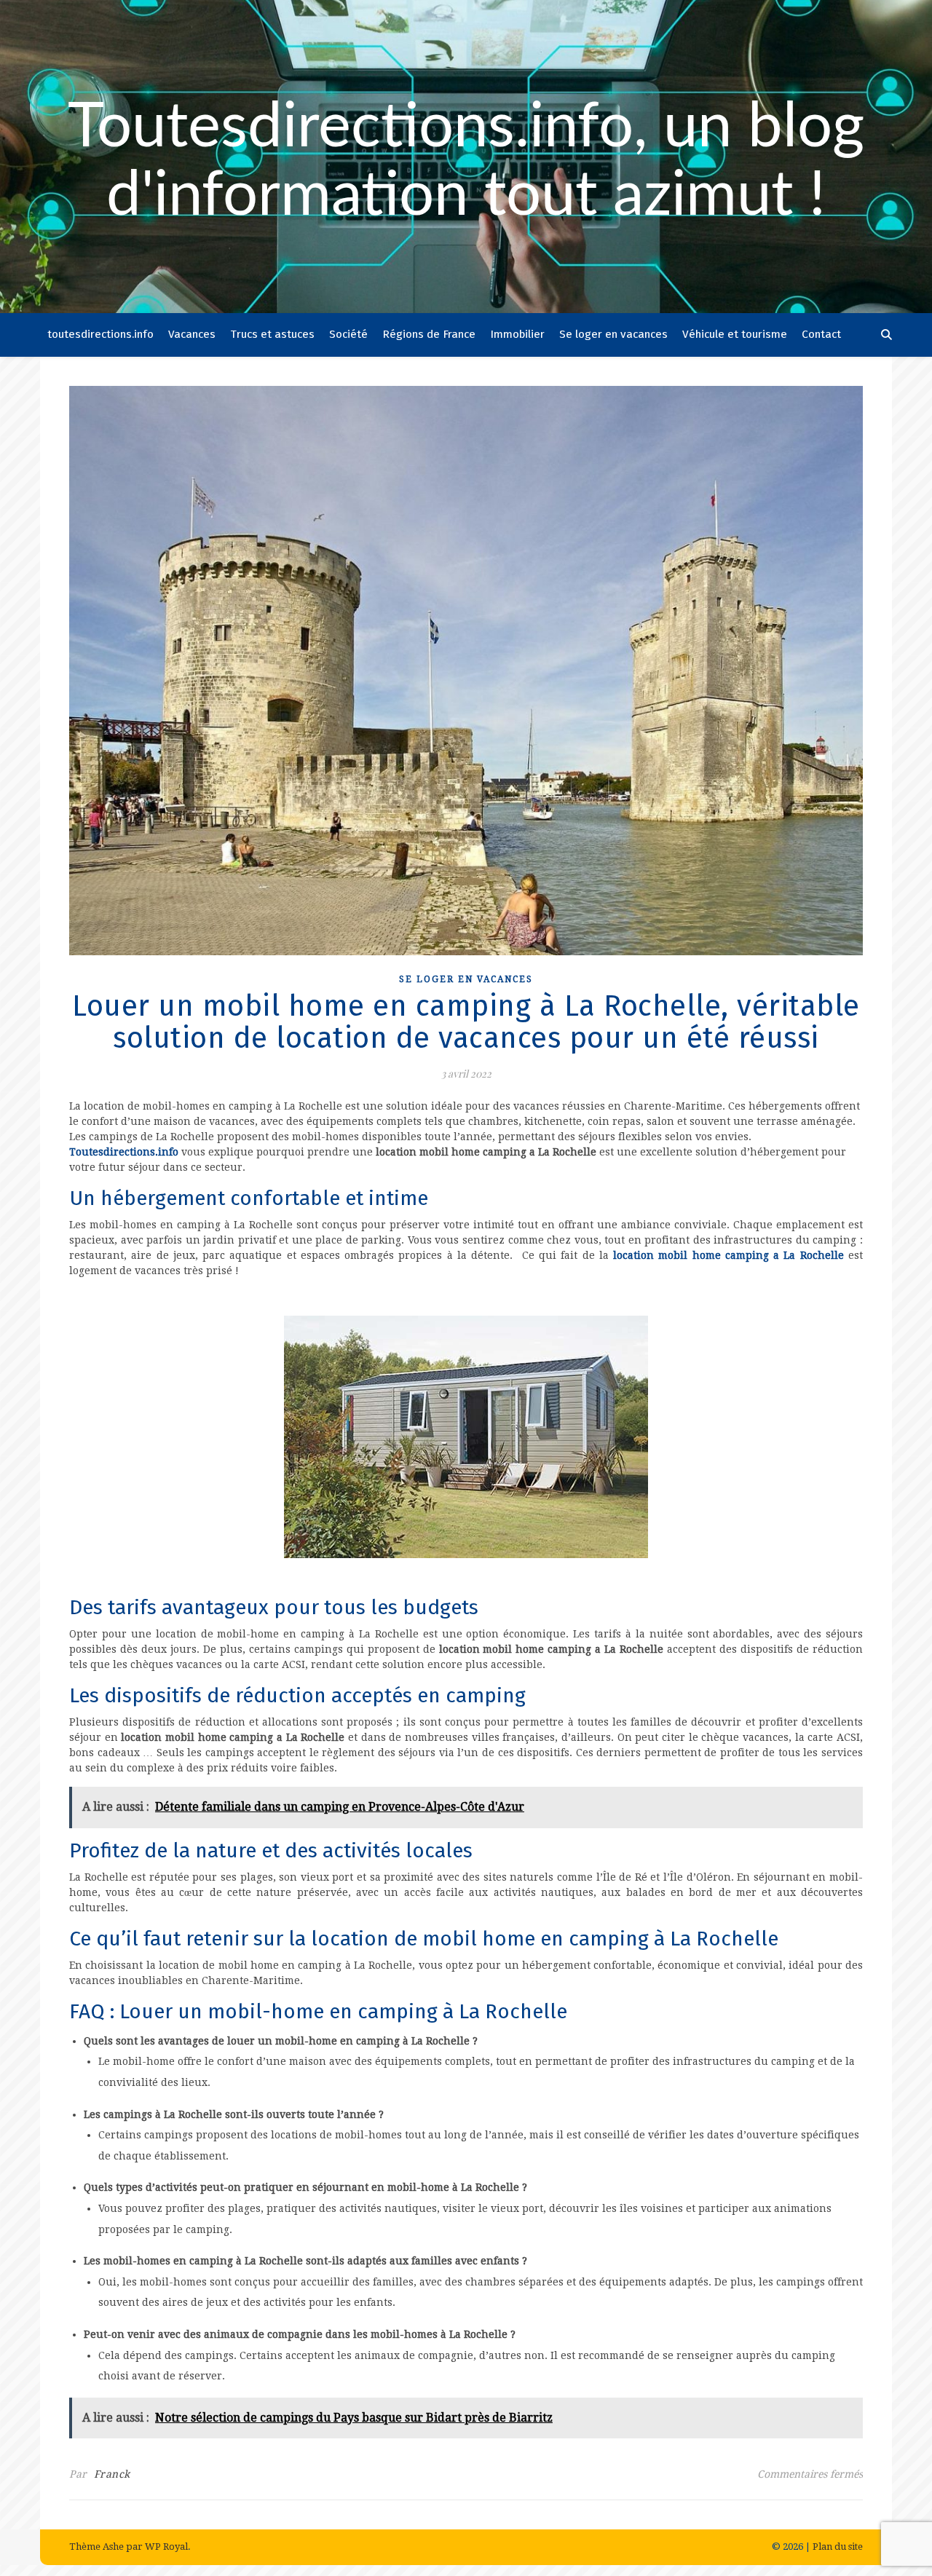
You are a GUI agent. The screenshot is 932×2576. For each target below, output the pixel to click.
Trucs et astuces (272, 334)
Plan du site (838, 2547)
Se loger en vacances (613, 334)
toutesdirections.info (100, 334)
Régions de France (429, 334)
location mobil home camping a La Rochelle (728, 1255)
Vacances (192, 334)
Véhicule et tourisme (735, 334)
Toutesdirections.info (124, 1152)
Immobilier (517, 334)
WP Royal (166, 2547)
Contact (821, 334)
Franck (112, 2474)
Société (348, 334)
